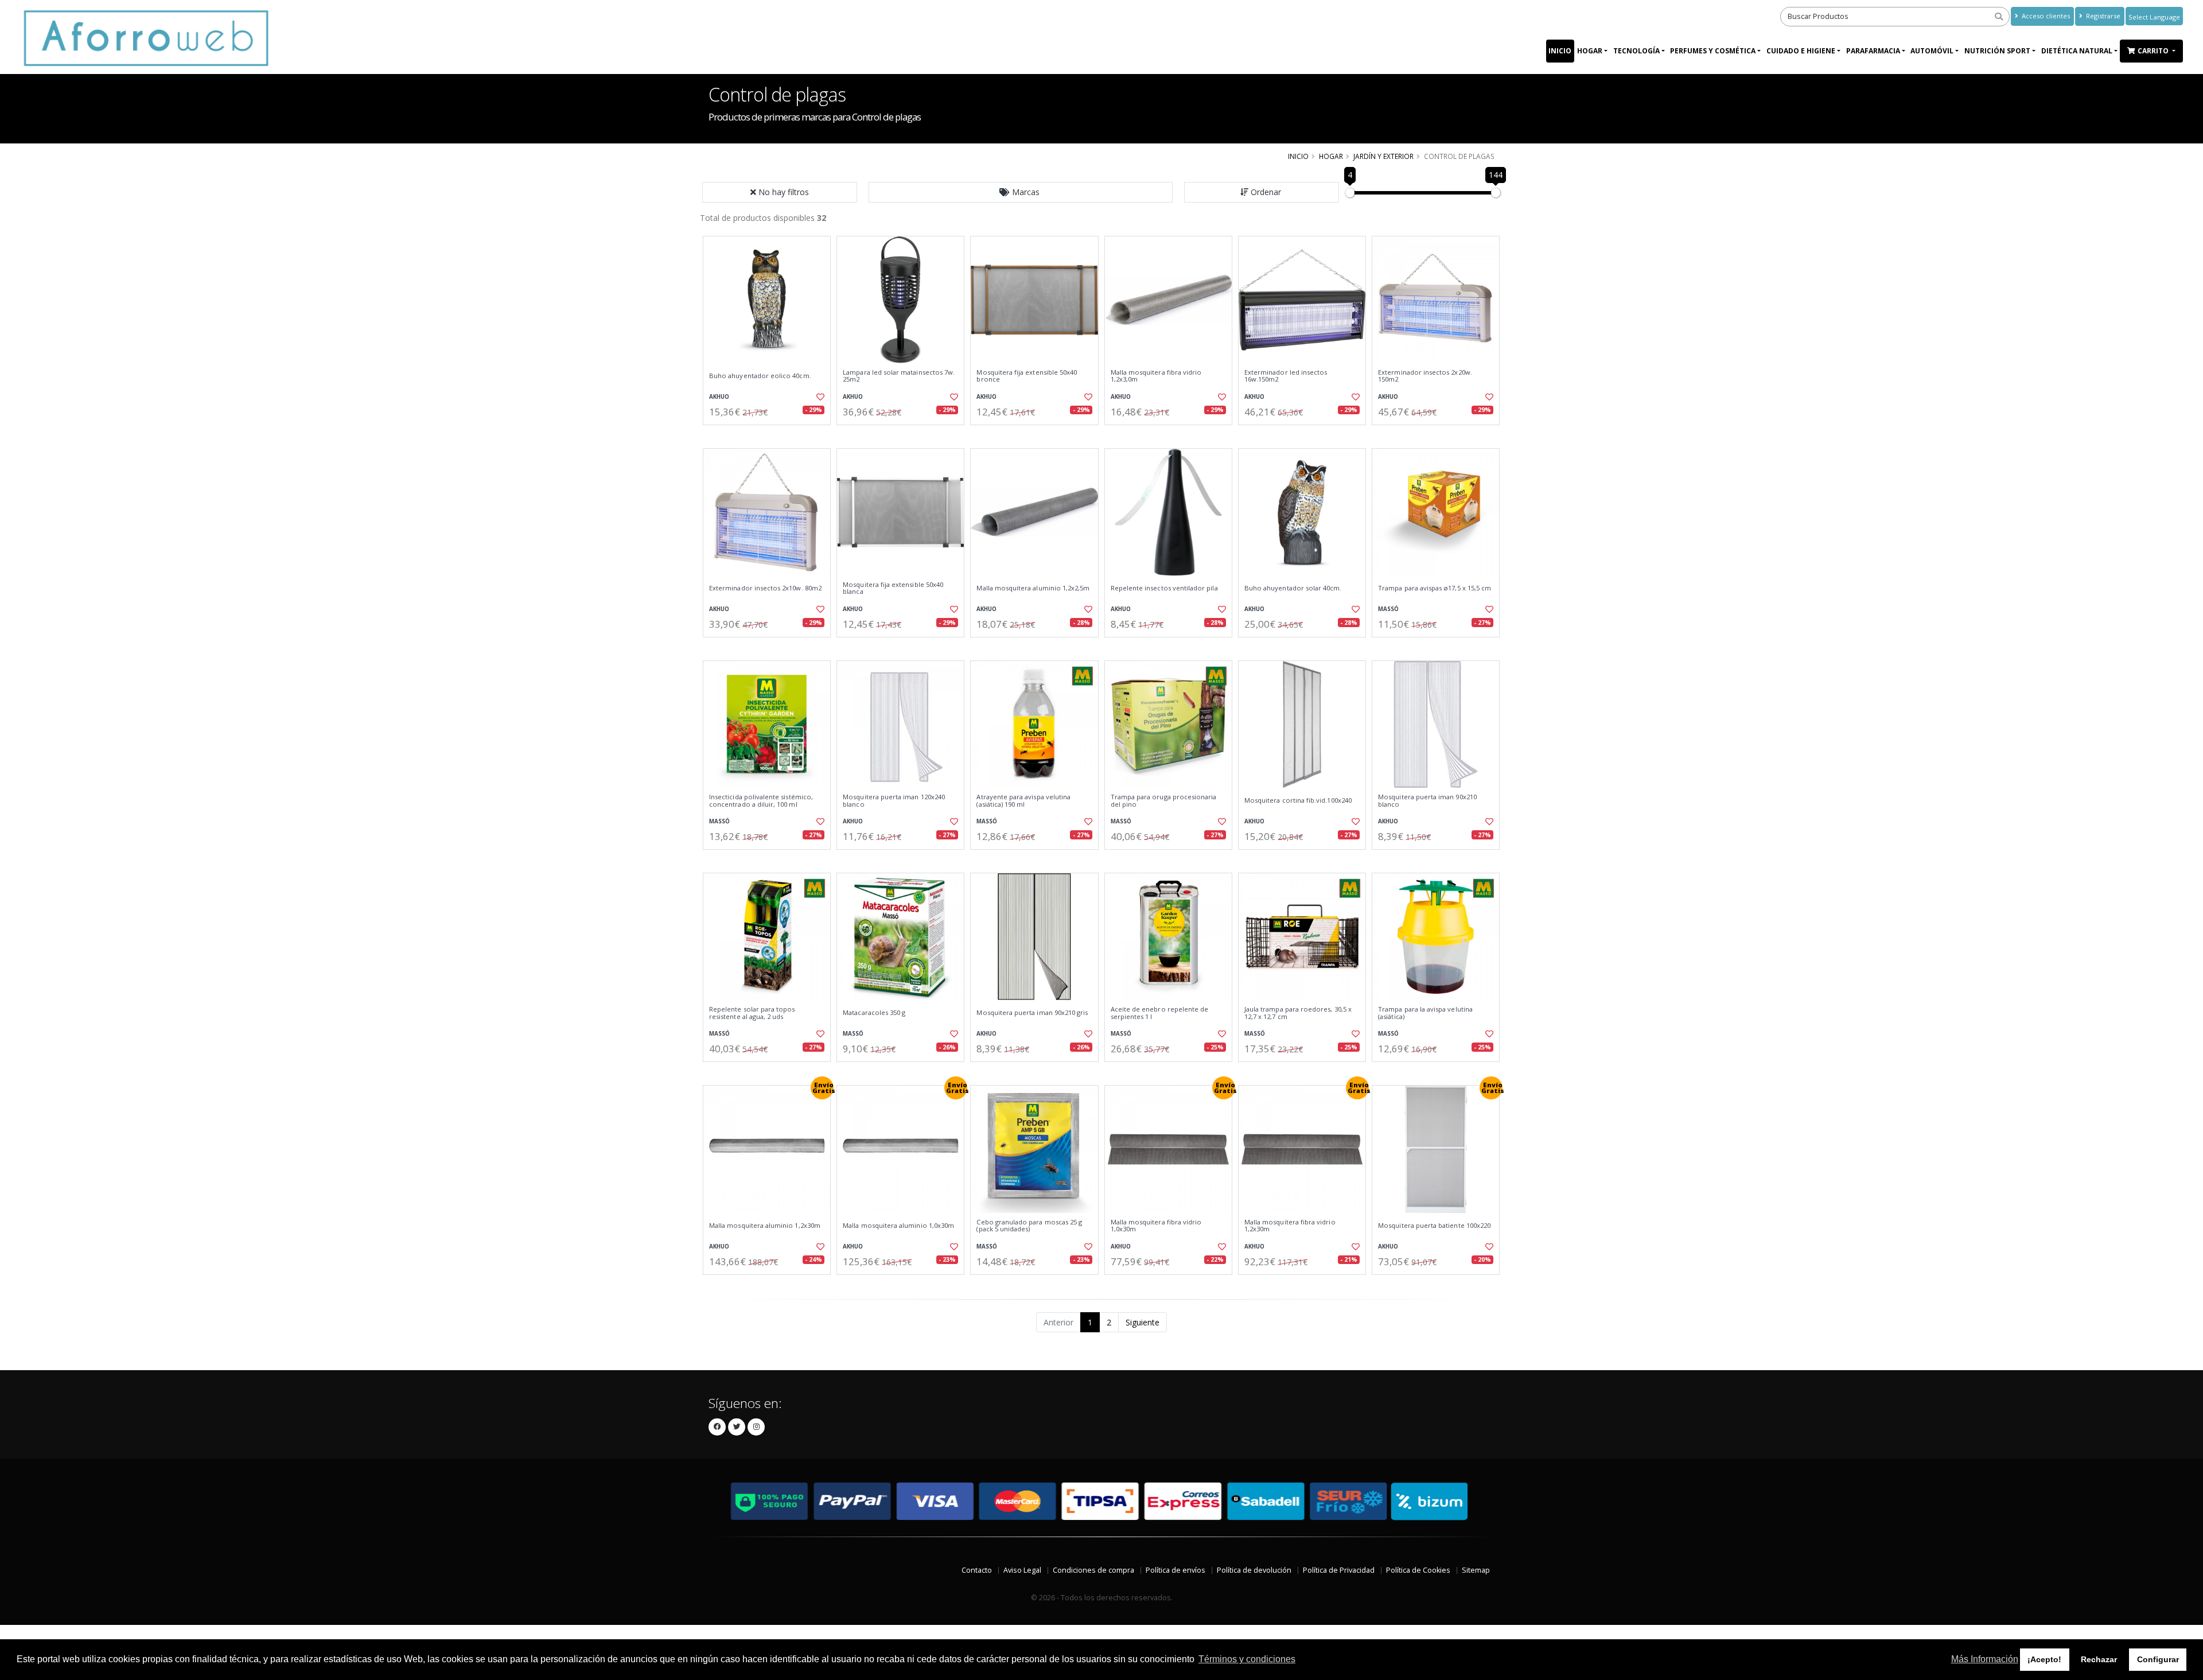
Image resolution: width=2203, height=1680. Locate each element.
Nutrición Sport (1997, 51)
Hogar (1590, 51)
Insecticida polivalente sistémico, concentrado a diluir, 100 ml (761, 801)
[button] (1021, 192)
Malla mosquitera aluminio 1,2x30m (765, 1226)
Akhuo (719, 397)
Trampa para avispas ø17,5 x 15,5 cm (1435, 588)
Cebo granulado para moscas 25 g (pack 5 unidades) (1029, 1226)
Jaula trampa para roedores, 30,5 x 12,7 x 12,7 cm (1298, 1013)
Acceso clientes (2045, 16)
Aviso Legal (1022, 1570)
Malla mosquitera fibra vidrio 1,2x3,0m (1156, 376)
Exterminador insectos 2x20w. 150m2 (1425, 376)
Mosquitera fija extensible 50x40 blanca (893, 588)
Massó (1388, 609)
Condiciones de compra (1093, 1570)
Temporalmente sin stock (1302, 435)
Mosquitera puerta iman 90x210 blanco (1427, 801)
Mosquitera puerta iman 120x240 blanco (894, 801)
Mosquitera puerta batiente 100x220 (1434, 1226)
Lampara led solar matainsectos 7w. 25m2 (899, 376)
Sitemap (1476, 1570)
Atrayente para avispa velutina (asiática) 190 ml (1023, 801)
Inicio (1560, 51)
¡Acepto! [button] (2044, 1659)
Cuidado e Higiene (1801, 51)
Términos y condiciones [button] (1247, 1659)
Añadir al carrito (770, 435)
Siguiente (1143, 1322)
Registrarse (2102, 16)
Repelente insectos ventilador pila (1164, 588)
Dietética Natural (2077, 51)
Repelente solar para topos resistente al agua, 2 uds (752, 1013)
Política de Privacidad (1339, 1570)
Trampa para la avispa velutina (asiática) (1425, 1013)
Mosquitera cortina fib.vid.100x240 (1298, 800)
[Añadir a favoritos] (819, 397)
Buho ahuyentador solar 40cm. (1293, 588)
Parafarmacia (1873, 51)
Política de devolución (1254, 1570)
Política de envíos (1176, 1570)
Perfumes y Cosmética (1713, 51)
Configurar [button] (2158, 1659)
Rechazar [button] (2099, 1659)
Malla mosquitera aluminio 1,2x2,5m (1033, 588)
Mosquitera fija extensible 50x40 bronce (1027, 376)
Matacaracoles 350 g (874, 1013)
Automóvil (1932, 51)
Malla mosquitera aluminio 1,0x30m (898, 1226)
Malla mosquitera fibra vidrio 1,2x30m (1290, 1226)
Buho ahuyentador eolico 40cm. (760, 376)
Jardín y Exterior (1383, 156)
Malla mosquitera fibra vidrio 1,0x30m (1156, 1226)
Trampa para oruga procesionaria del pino (1164, 801)
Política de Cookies (1418, 1570)
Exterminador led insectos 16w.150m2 (1286, 376)
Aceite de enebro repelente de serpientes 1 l (1160, 1013)
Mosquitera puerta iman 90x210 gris (1032, 1013)
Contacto (977, 1570)
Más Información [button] (1985, 1659)
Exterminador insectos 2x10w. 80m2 (765, 588)
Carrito (2154, 51)
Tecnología (1636, 51)
